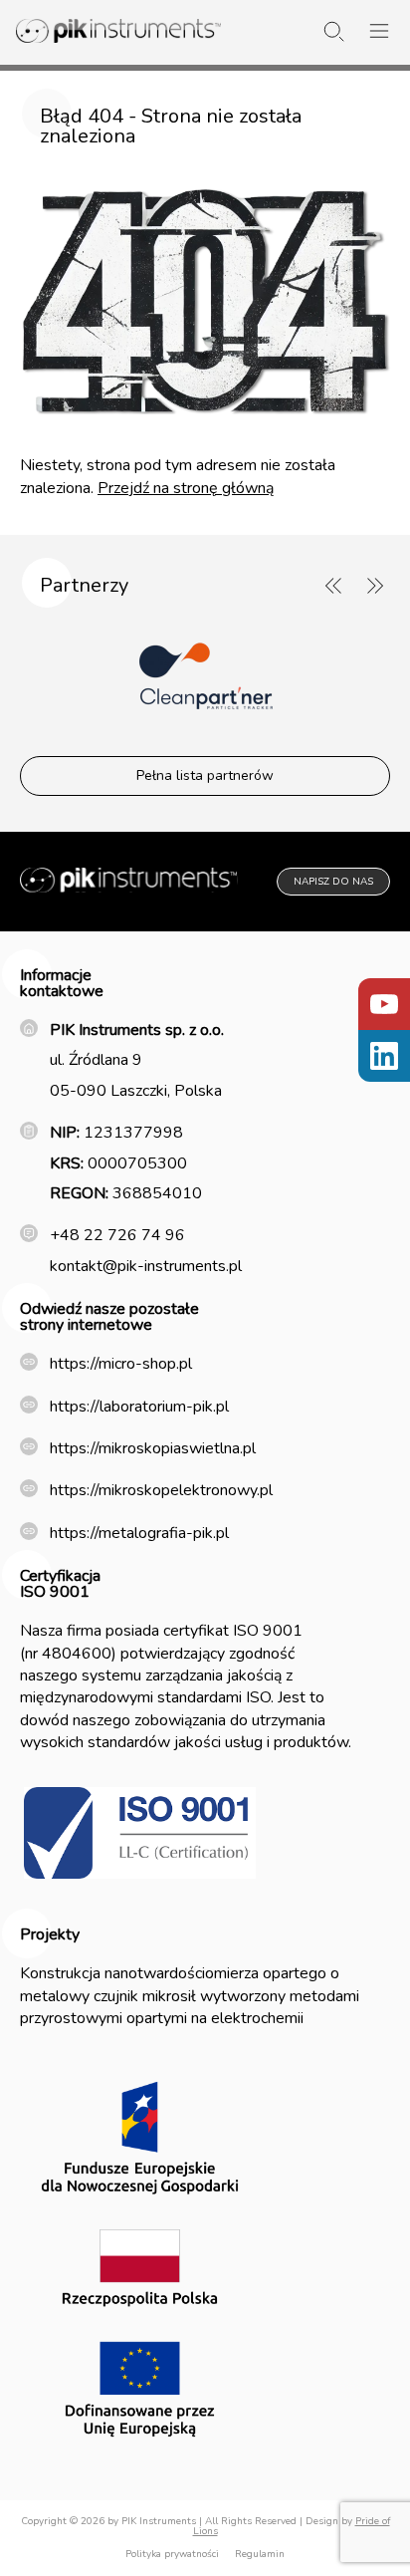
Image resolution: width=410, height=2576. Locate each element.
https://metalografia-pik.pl (139, 1533)
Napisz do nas (333, 882)
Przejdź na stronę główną (186, 488)
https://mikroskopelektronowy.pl (161, 1490)
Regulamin (260, 2554)
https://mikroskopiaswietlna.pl (153, 1448)
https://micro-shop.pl (121, 1364)
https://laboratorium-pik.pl (139, 1407)
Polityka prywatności (172, 2554)
